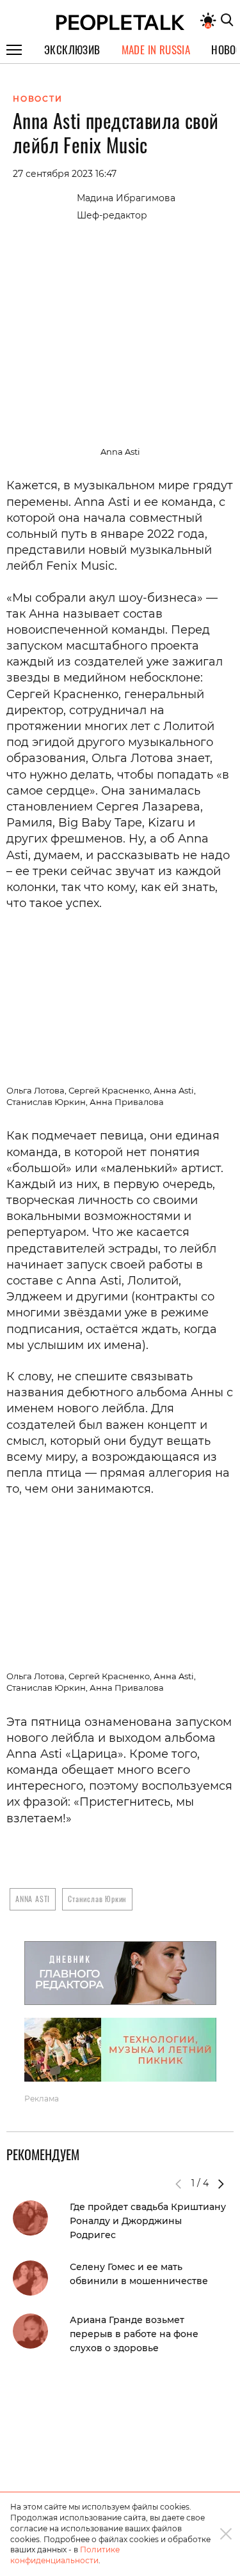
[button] (221, 2184)
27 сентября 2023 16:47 (65, 174)
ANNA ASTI (33, 1899)
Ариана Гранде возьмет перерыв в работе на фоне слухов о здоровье (134, 2334)
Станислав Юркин (97, 1899)
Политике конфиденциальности (65, 2555)
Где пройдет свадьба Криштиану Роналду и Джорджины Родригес (148, 2221)
